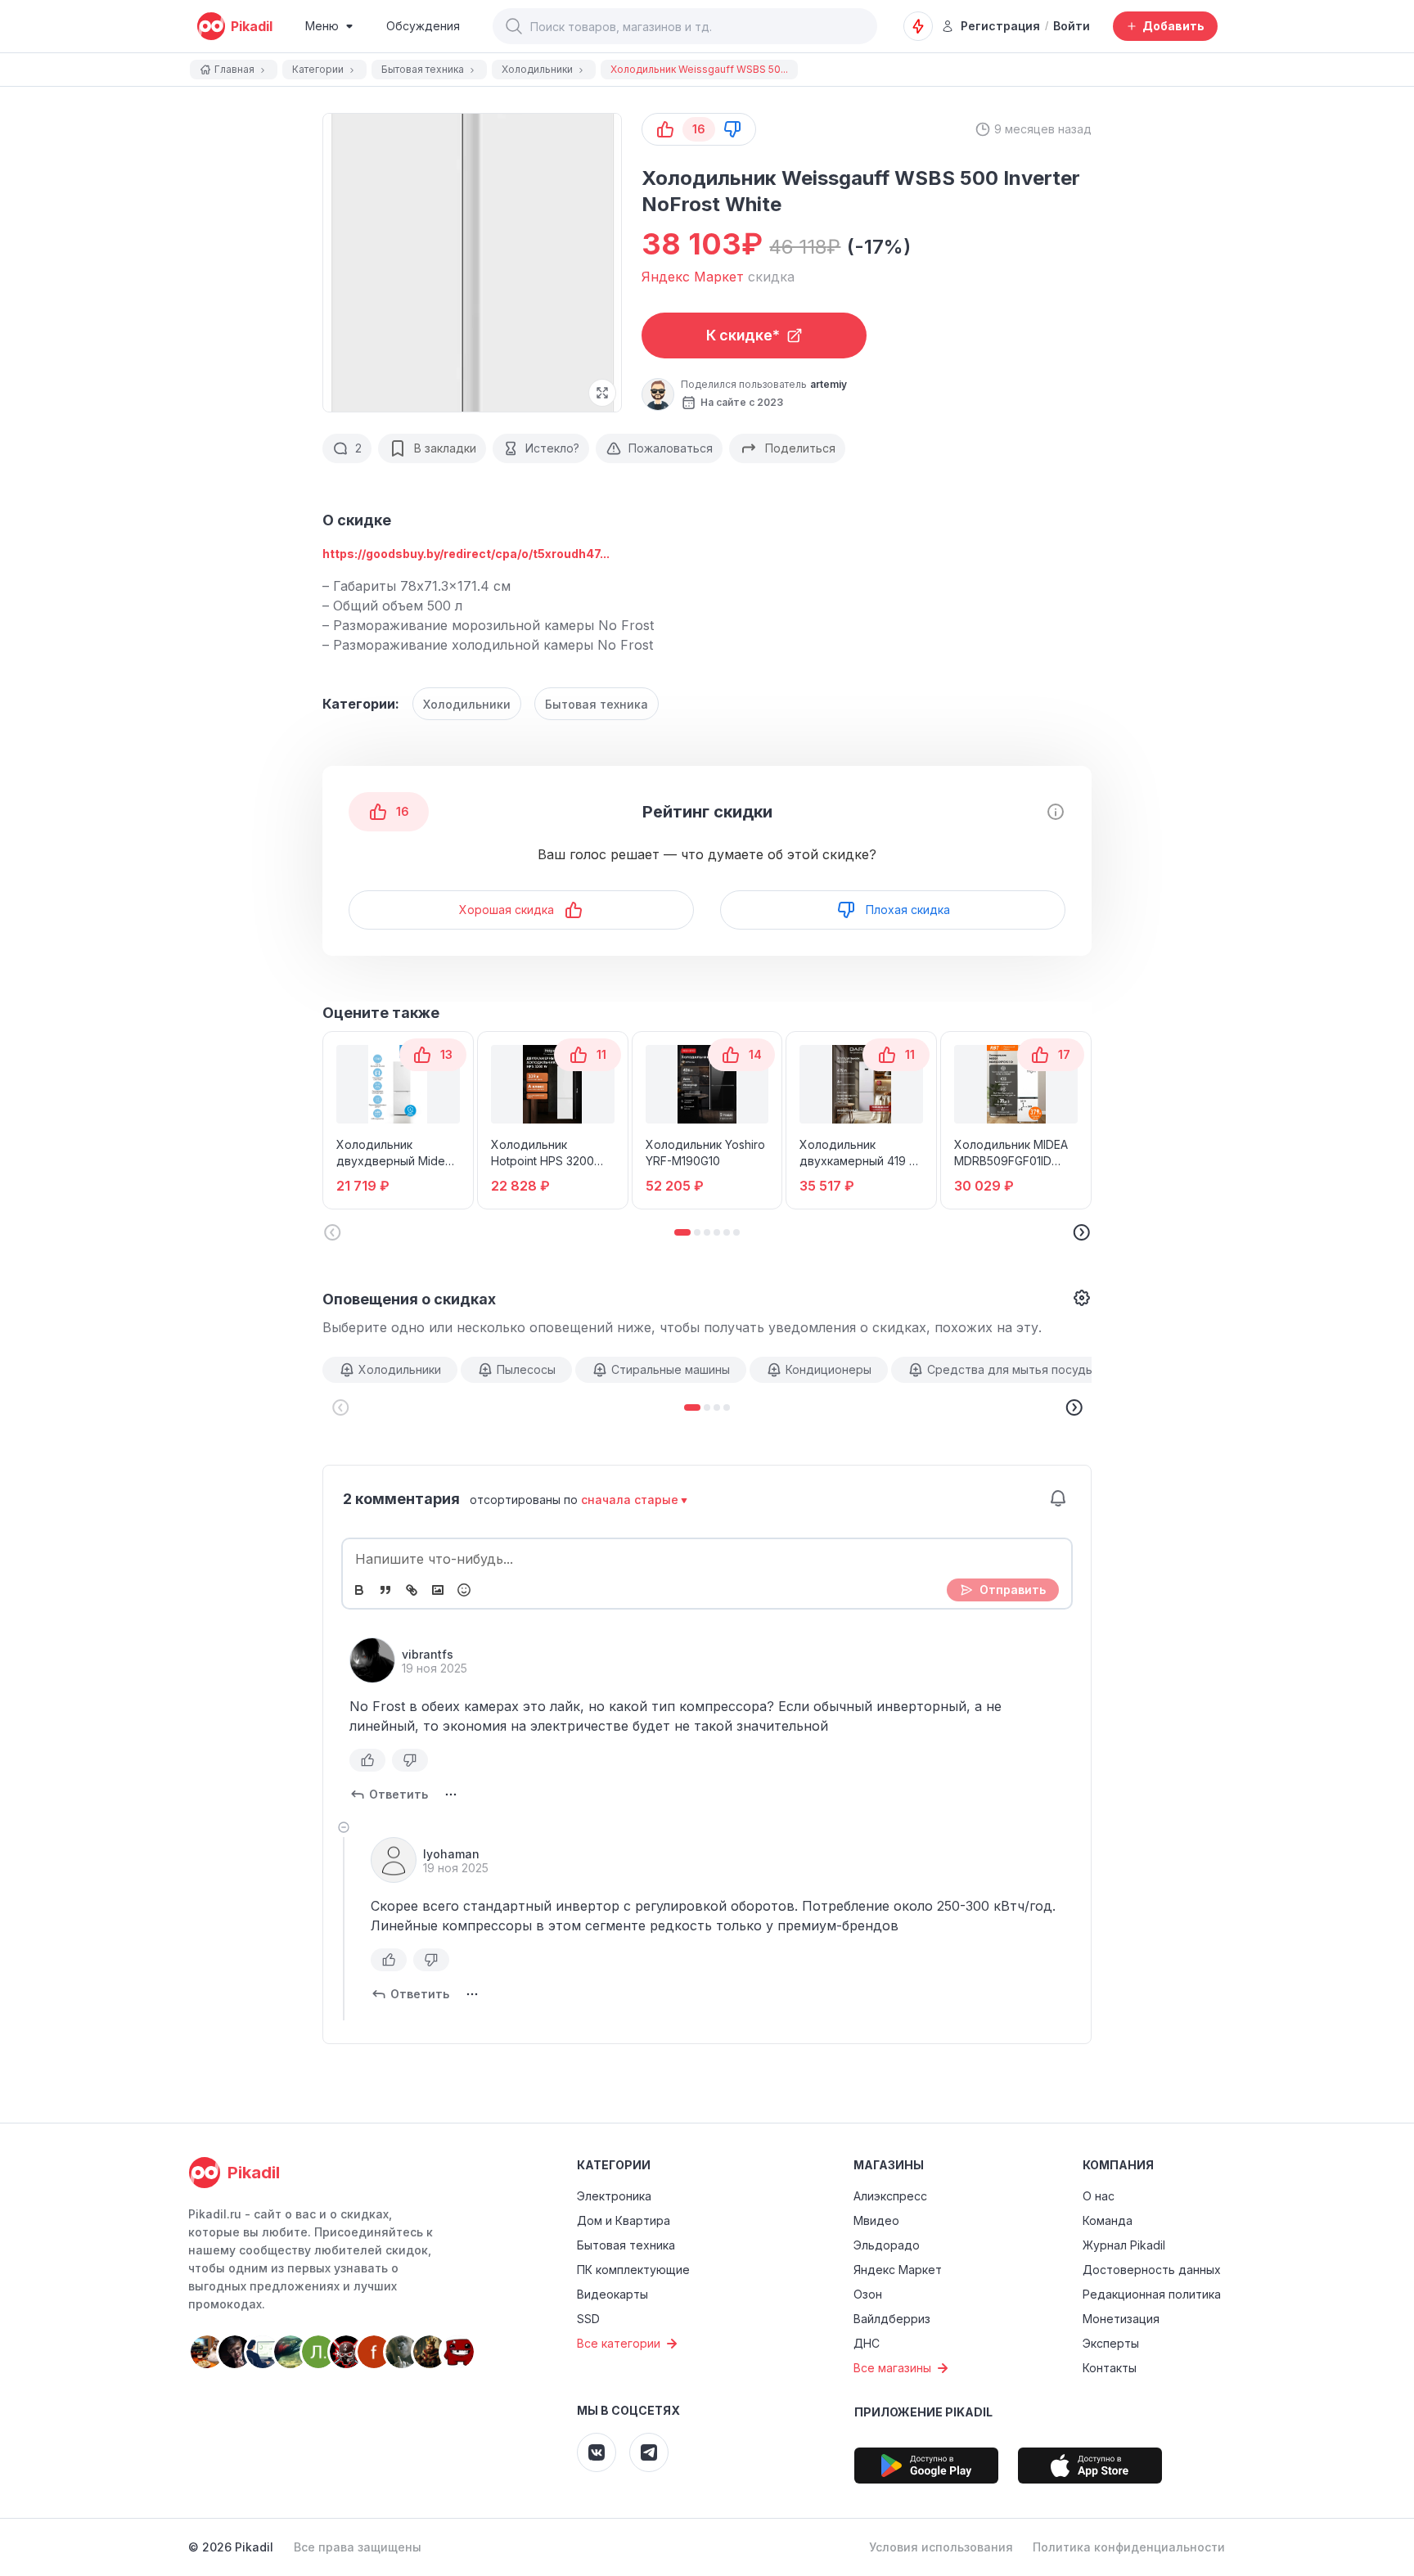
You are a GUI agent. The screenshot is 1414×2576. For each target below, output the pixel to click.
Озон (868, 2294)
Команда (1108, 2220)
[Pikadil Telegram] (649, 2452)
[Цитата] (385, 1590)
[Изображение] (438, 1590)
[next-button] (1074, 1407)
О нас (1099, 2196)
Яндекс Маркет (898, 2270)
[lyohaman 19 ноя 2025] (394, 1860)
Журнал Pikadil (1124, 2245)
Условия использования (941, 2547)
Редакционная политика (1152, 2294)
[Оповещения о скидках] (918, 26)
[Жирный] (359, 1590)
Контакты (1110, 2368)
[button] (514, 26)
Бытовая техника (597, 704)
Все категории (619, 2343)
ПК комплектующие (633, 2270)
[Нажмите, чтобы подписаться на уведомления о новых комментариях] (1058, 1498)
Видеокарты (612, 2294)
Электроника (614, 2196)
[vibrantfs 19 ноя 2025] (372, 1660)
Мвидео (876, 2220)
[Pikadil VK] (597, 2452)
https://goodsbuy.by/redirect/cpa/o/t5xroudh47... (466, 554)
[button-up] (665, 129)
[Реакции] (464, 1590)
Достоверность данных (1152, 2270)
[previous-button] (340, 1407)
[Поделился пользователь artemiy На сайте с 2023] (658, 394)
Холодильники (467, 704)
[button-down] (732, 129)
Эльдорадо (887, 2245)
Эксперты (1111, 2343)
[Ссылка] (412, 1590)
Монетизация (1121, 2319)
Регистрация (1000, 26)
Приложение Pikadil (923, 2412)
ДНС (867, 2343)
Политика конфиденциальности (1129, 2547)
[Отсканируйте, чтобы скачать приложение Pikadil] (926, 2466)
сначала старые (630, 1500)
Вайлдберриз (892, 2319)
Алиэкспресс (890, 2196)
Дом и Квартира (624, 2220)
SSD (588, 2319)
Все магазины (892, 2368)
